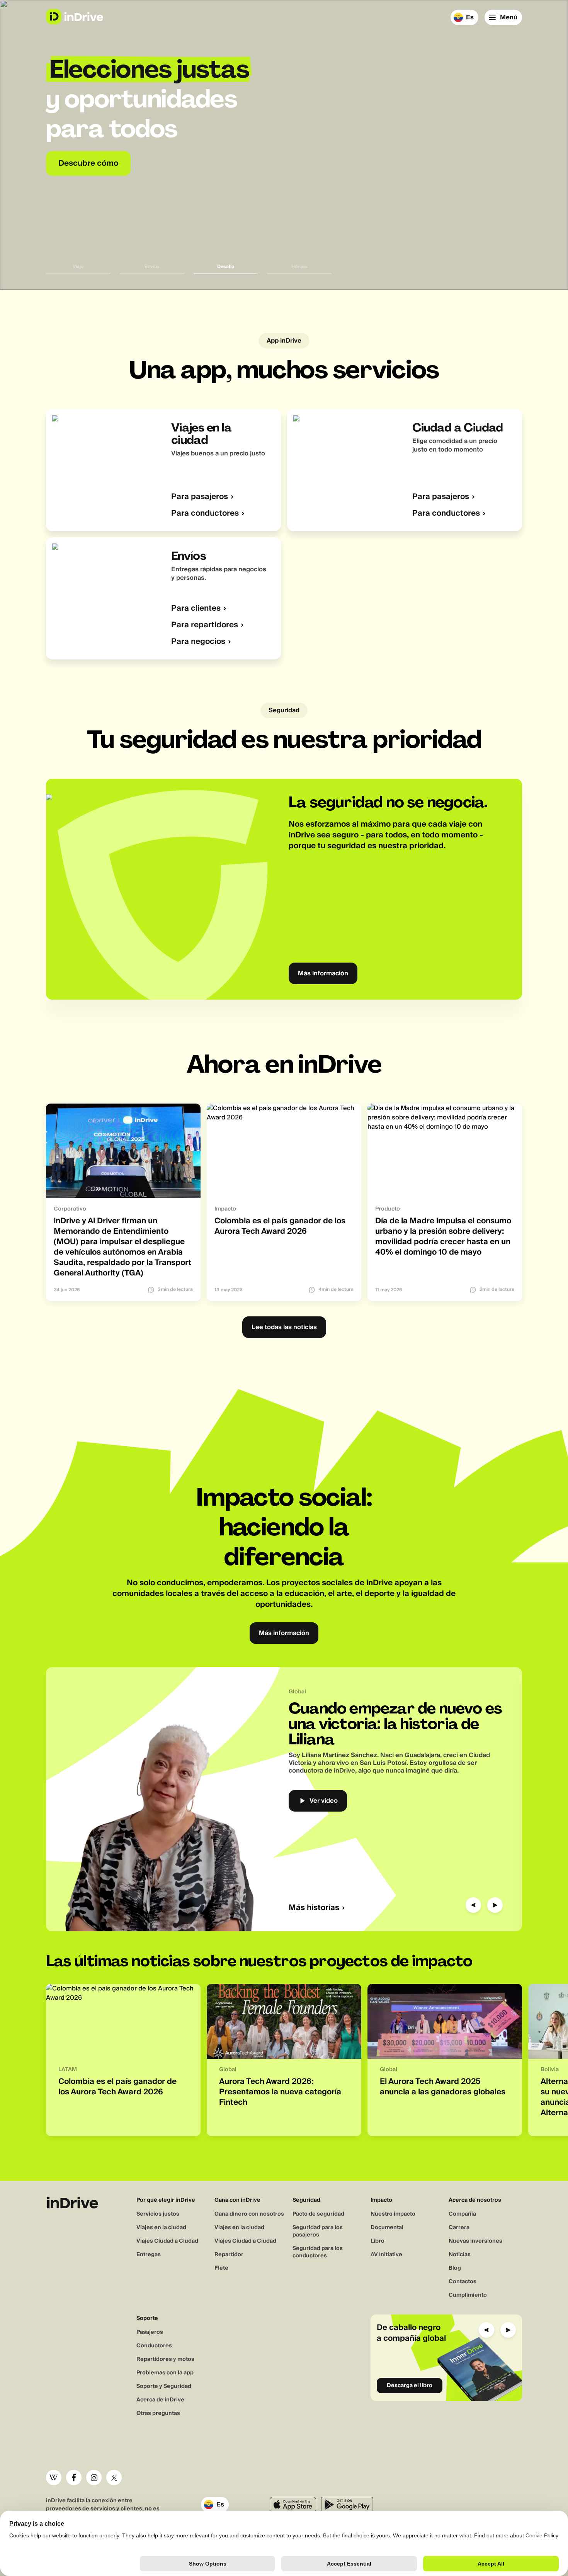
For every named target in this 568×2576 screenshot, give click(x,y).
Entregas (149, 2255)
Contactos (463, 2282)
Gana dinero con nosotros (249, 2214)
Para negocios (198, 642)
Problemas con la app (165, 2373)
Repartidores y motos (165, 2359)
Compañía (462, 2214)
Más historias (314, 1908)
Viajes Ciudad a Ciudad (167, 2241)
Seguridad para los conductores (318, 2252)
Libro (378, 2241)
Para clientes (196, 609)
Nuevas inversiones (475, 2241)
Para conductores (205, 514)
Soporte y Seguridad (164, 2386)
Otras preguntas (158, 2413)
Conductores (154, 2346)
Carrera (459, 2228)
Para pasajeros (200, 497)
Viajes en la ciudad (161, 2228)
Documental (387, 2228)
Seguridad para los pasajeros (318, 2231)
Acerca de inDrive (160, 2400)
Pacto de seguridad (318, 2214)
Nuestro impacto (393, 2214)
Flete (221, 2268)
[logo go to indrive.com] (74, 17)
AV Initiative (386, 2255)
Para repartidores (205, 625)
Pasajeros (150, 2332)
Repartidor (229, 2255)
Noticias (460, 2255)
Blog (455, 2268)
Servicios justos (158, 2214)
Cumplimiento (468, 2295)
